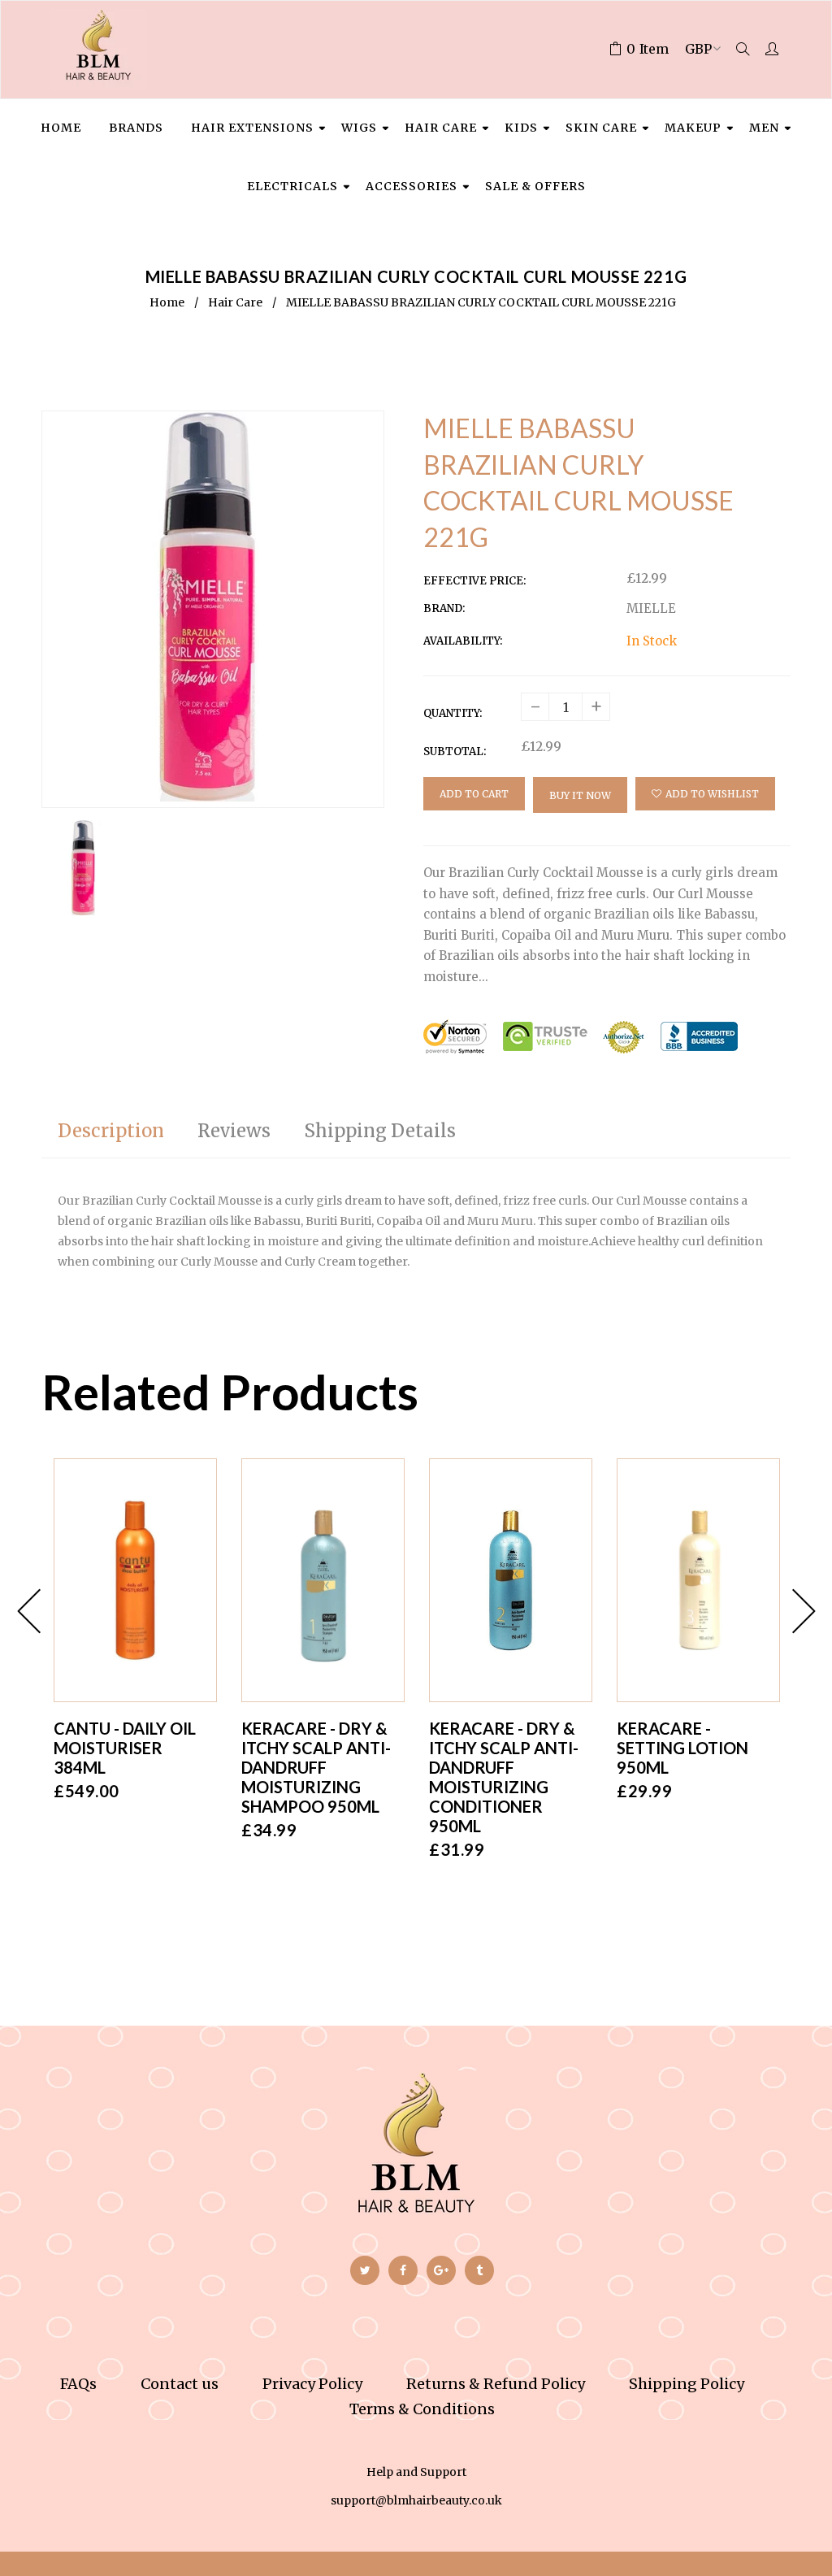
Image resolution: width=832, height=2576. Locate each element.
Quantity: (453, 713)
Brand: (444, 608)
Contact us (180, 2384)
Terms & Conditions (422, 2409)
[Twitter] (365, 2270)
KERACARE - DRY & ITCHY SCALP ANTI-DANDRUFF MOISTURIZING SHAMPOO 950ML (316, 1767)
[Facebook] (403, 2270)
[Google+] (441, 2270)
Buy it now (580, 795)
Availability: (463, 641)
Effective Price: (474, 581)
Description (111, 1131)
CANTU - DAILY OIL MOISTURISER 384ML (125, 1748)
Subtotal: (455, 752)
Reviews (234, 1131)
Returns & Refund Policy (496, 2384)
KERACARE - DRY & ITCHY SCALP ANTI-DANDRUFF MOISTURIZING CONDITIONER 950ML (504, 1777)
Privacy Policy (312, 2384)
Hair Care (235, 302)
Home (167, 302)
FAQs (78, 2384)
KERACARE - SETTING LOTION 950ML (682, 1748)
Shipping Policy (687, 2384)
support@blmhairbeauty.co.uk (416, 2500)
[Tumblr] (479, 2270)
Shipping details (380, 1131)
